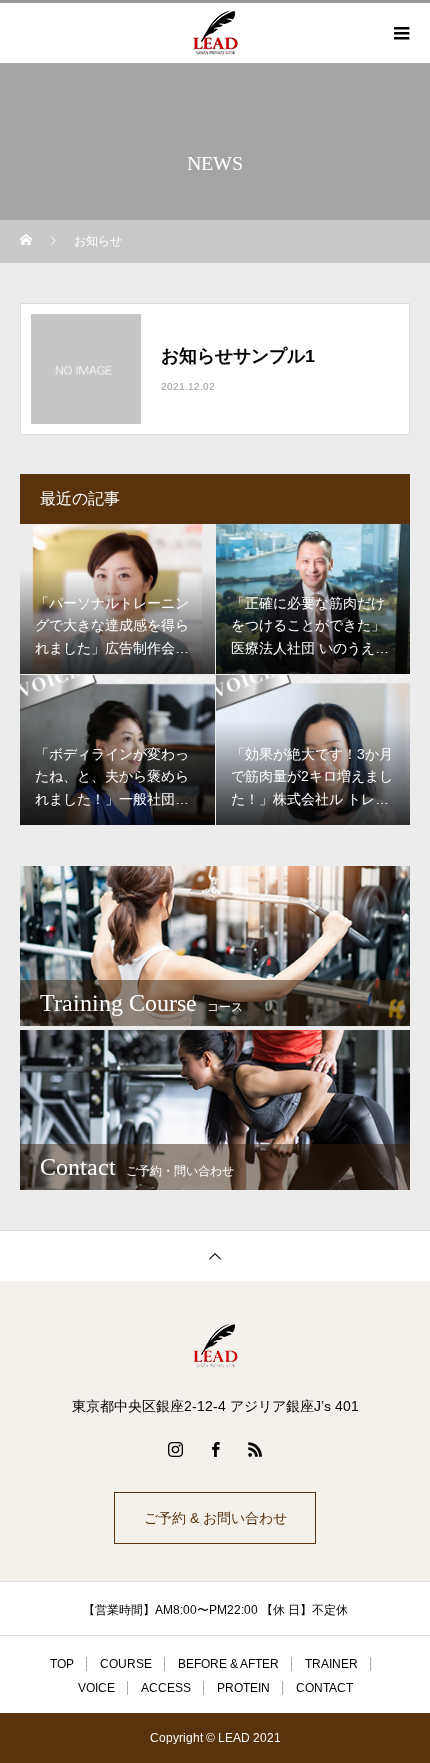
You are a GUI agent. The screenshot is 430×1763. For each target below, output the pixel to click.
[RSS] (255, 1449)
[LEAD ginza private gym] (215, 1346)
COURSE (126, 1664)
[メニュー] (400, 33)
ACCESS (166, 1688)
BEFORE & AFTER (228, 1664)
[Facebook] (215, 1449)
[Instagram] (175, 1449)
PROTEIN (243, 1688)
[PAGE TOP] (215, 1255)
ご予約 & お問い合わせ (215, 1518)
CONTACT (324, 1688)
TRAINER (331, 1664)
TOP (62, 1664)
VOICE (96, 1688)
